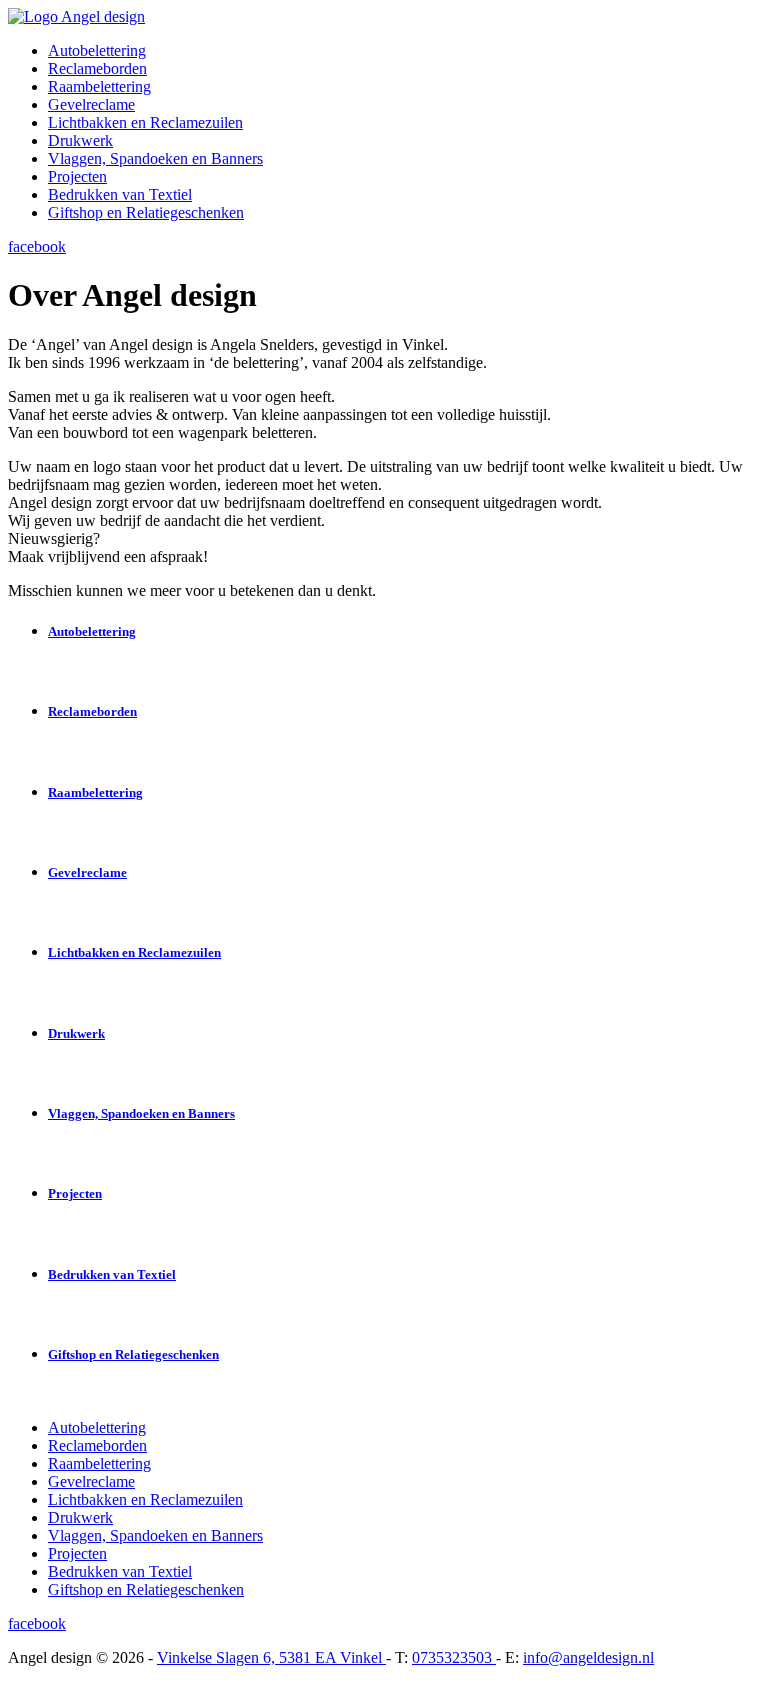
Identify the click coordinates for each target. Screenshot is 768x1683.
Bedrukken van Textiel (120, 194)
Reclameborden (97, 68)
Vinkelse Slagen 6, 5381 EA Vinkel (271, 1657)
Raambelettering (99, 86)
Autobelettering (97, 50)
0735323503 (454, 1657)
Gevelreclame (91, 104)
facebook (37, 246)
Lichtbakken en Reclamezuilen (145, 122)
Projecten (77, 176)
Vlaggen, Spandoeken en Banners (155, 158)
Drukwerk (80, 140)
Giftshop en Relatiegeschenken (146, 212)
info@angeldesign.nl (588, 1657)
